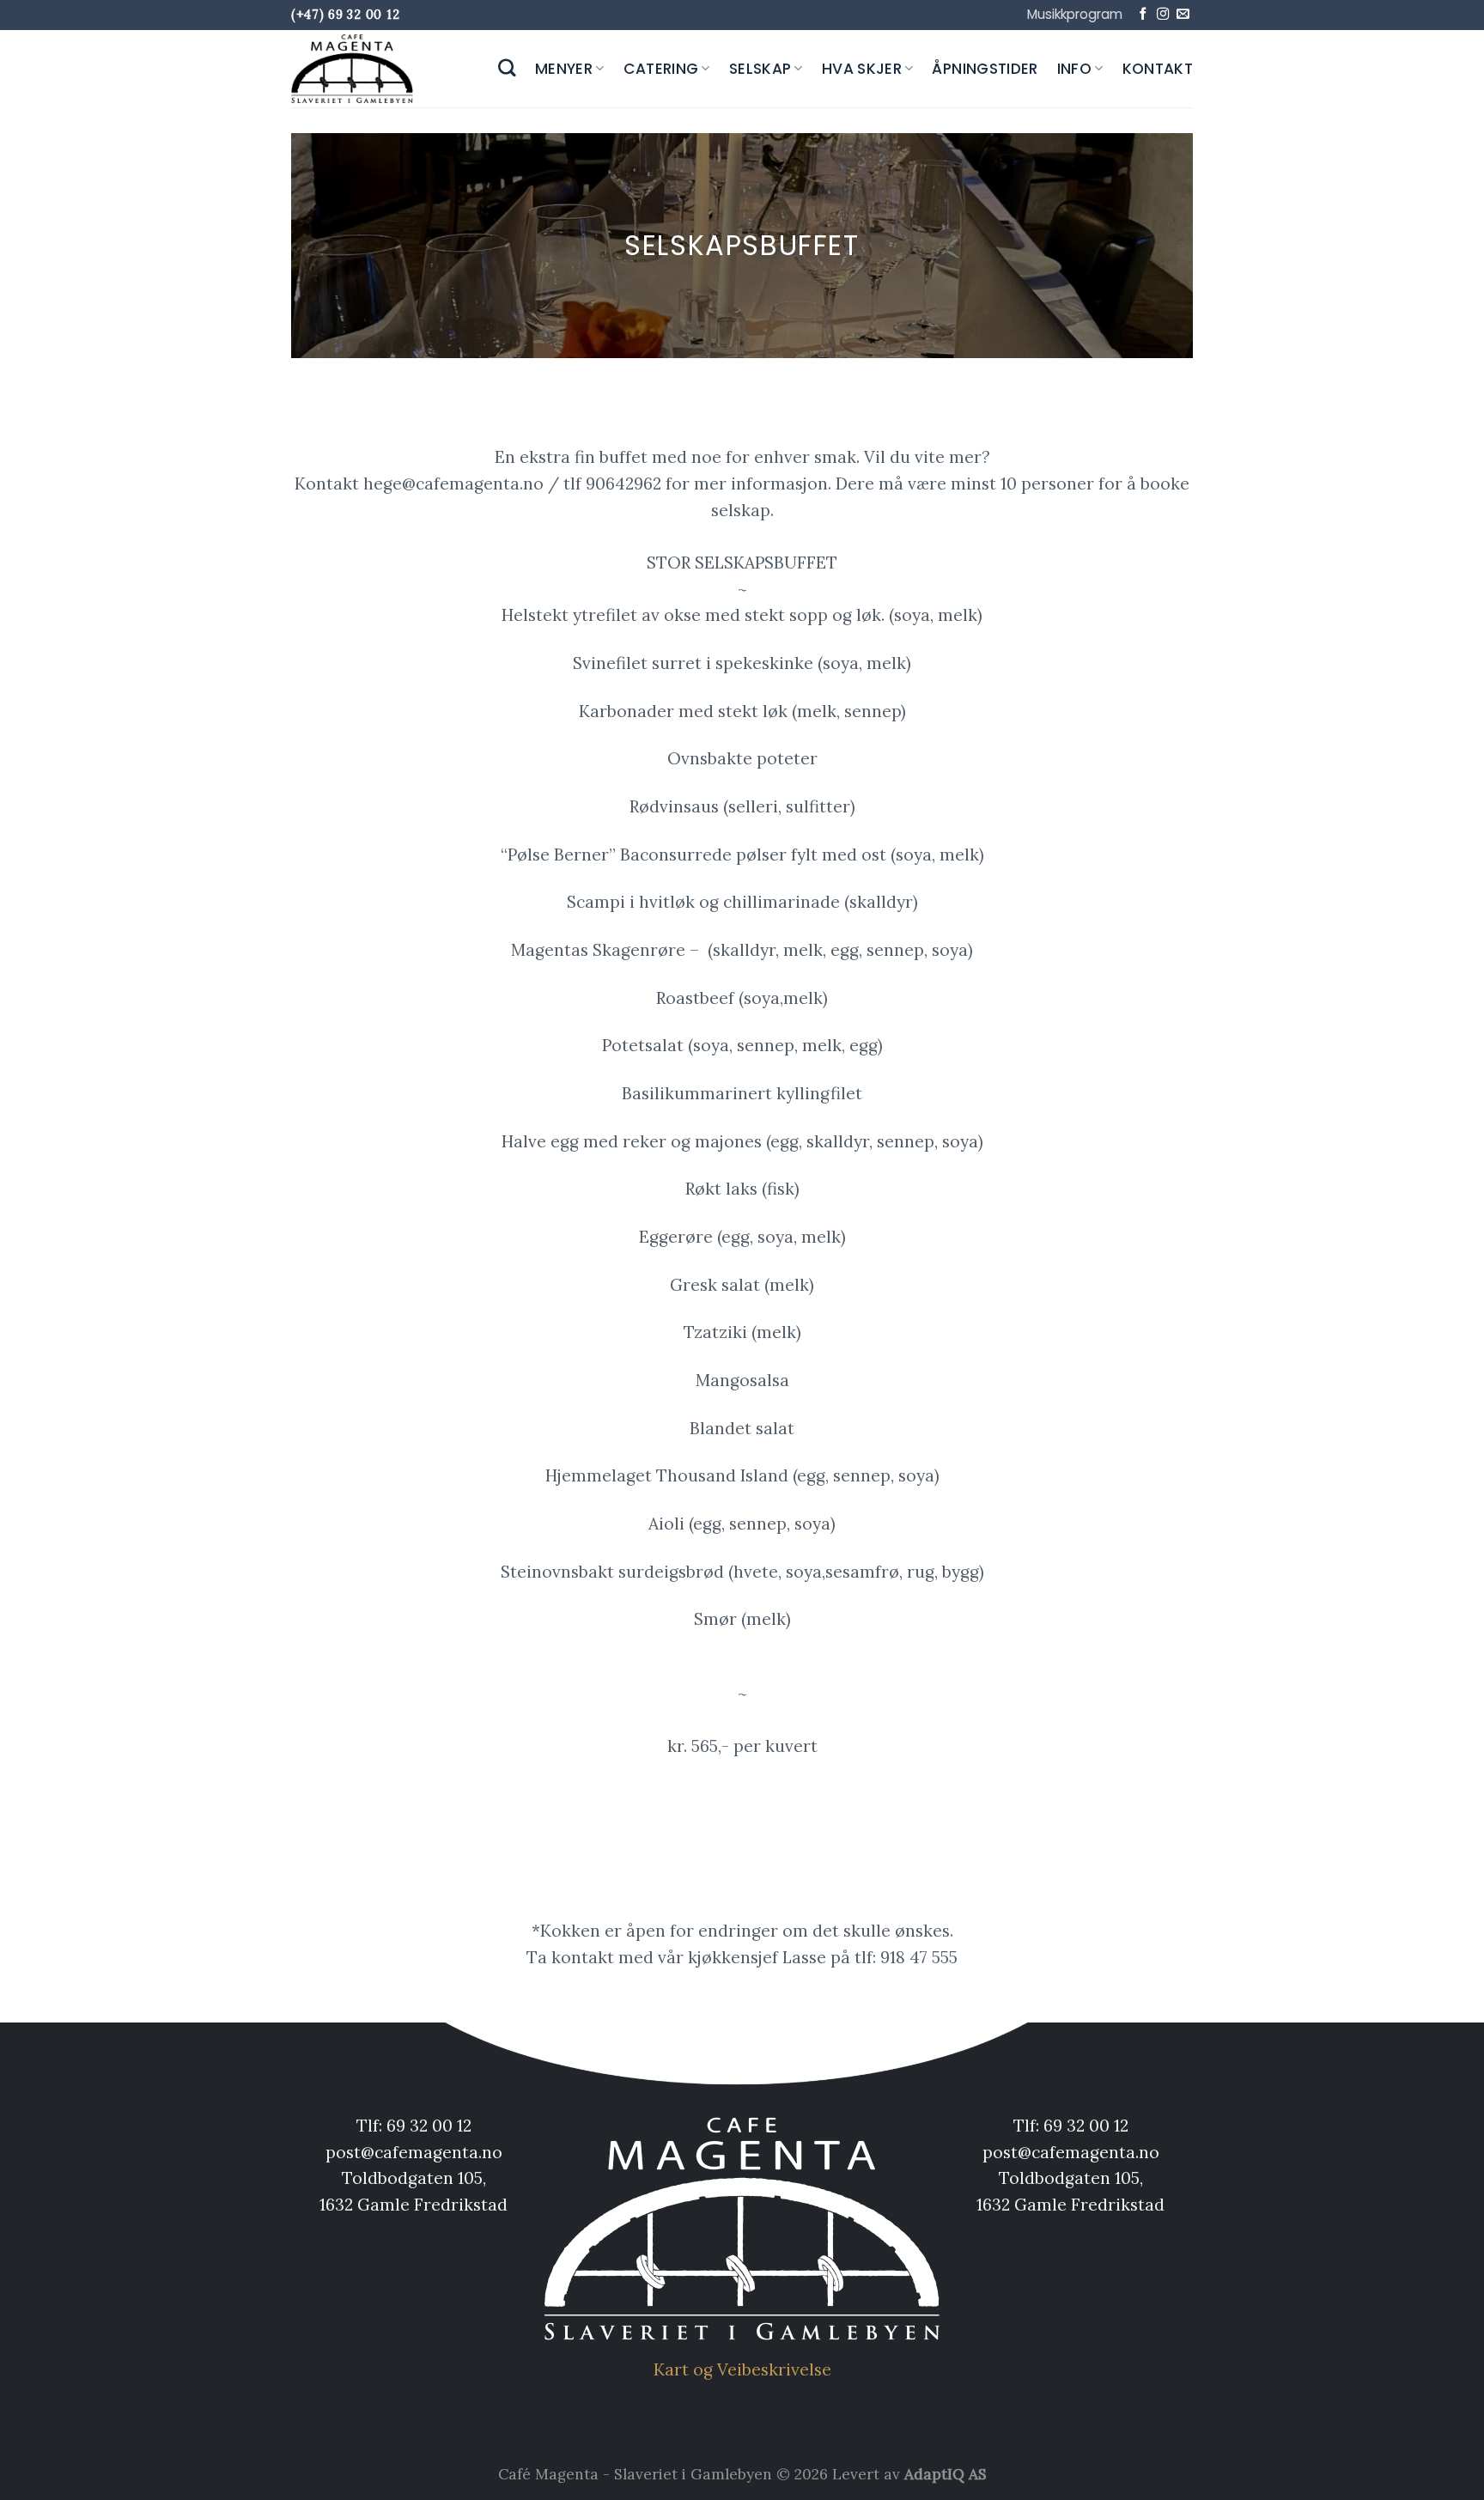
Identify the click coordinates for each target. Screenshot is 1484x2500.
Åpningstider (985, 69)
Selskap (760, 69)
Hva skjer (862, 69)
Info (1074, 69)
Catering (661, 69)
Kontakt (1158, 69)
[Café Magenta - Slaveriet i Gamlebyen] (356, 69)
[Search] (507, 68)
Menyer (564, 69)
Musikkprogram (1075, 14)
